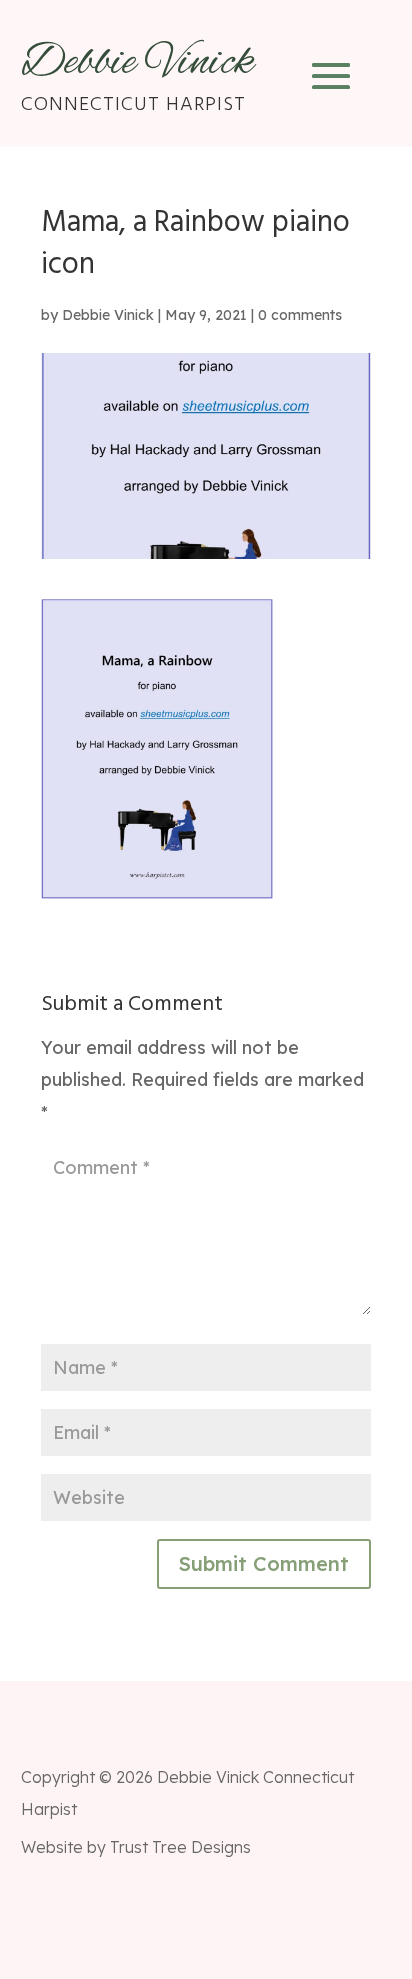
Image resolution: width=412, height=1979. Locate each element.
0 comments (300, 315)
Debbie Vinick (108, 315)
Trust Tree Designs (180, 1847)
